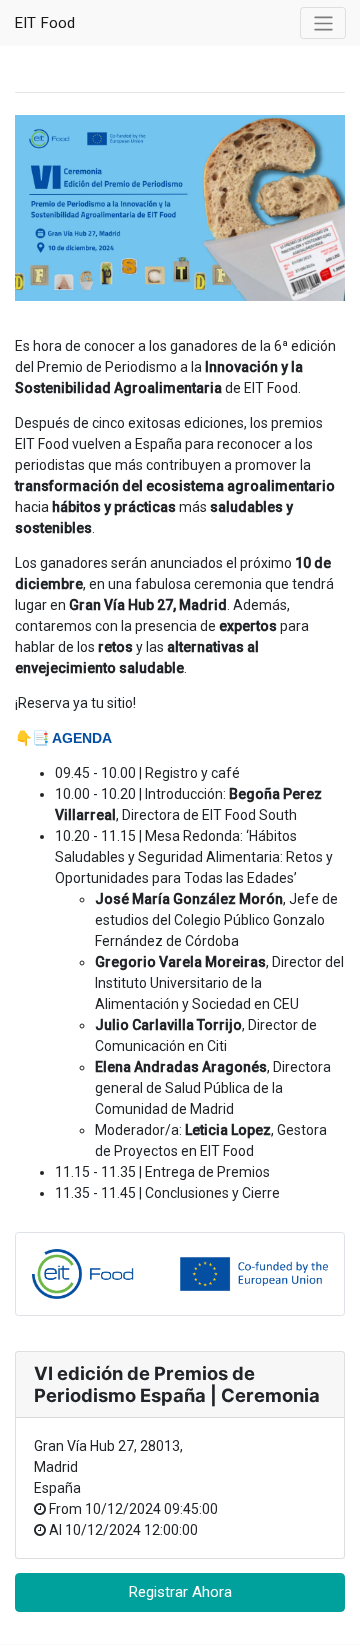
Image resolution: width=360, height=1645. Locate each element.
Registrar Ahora (180, 1592)
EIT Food (44, 23)
